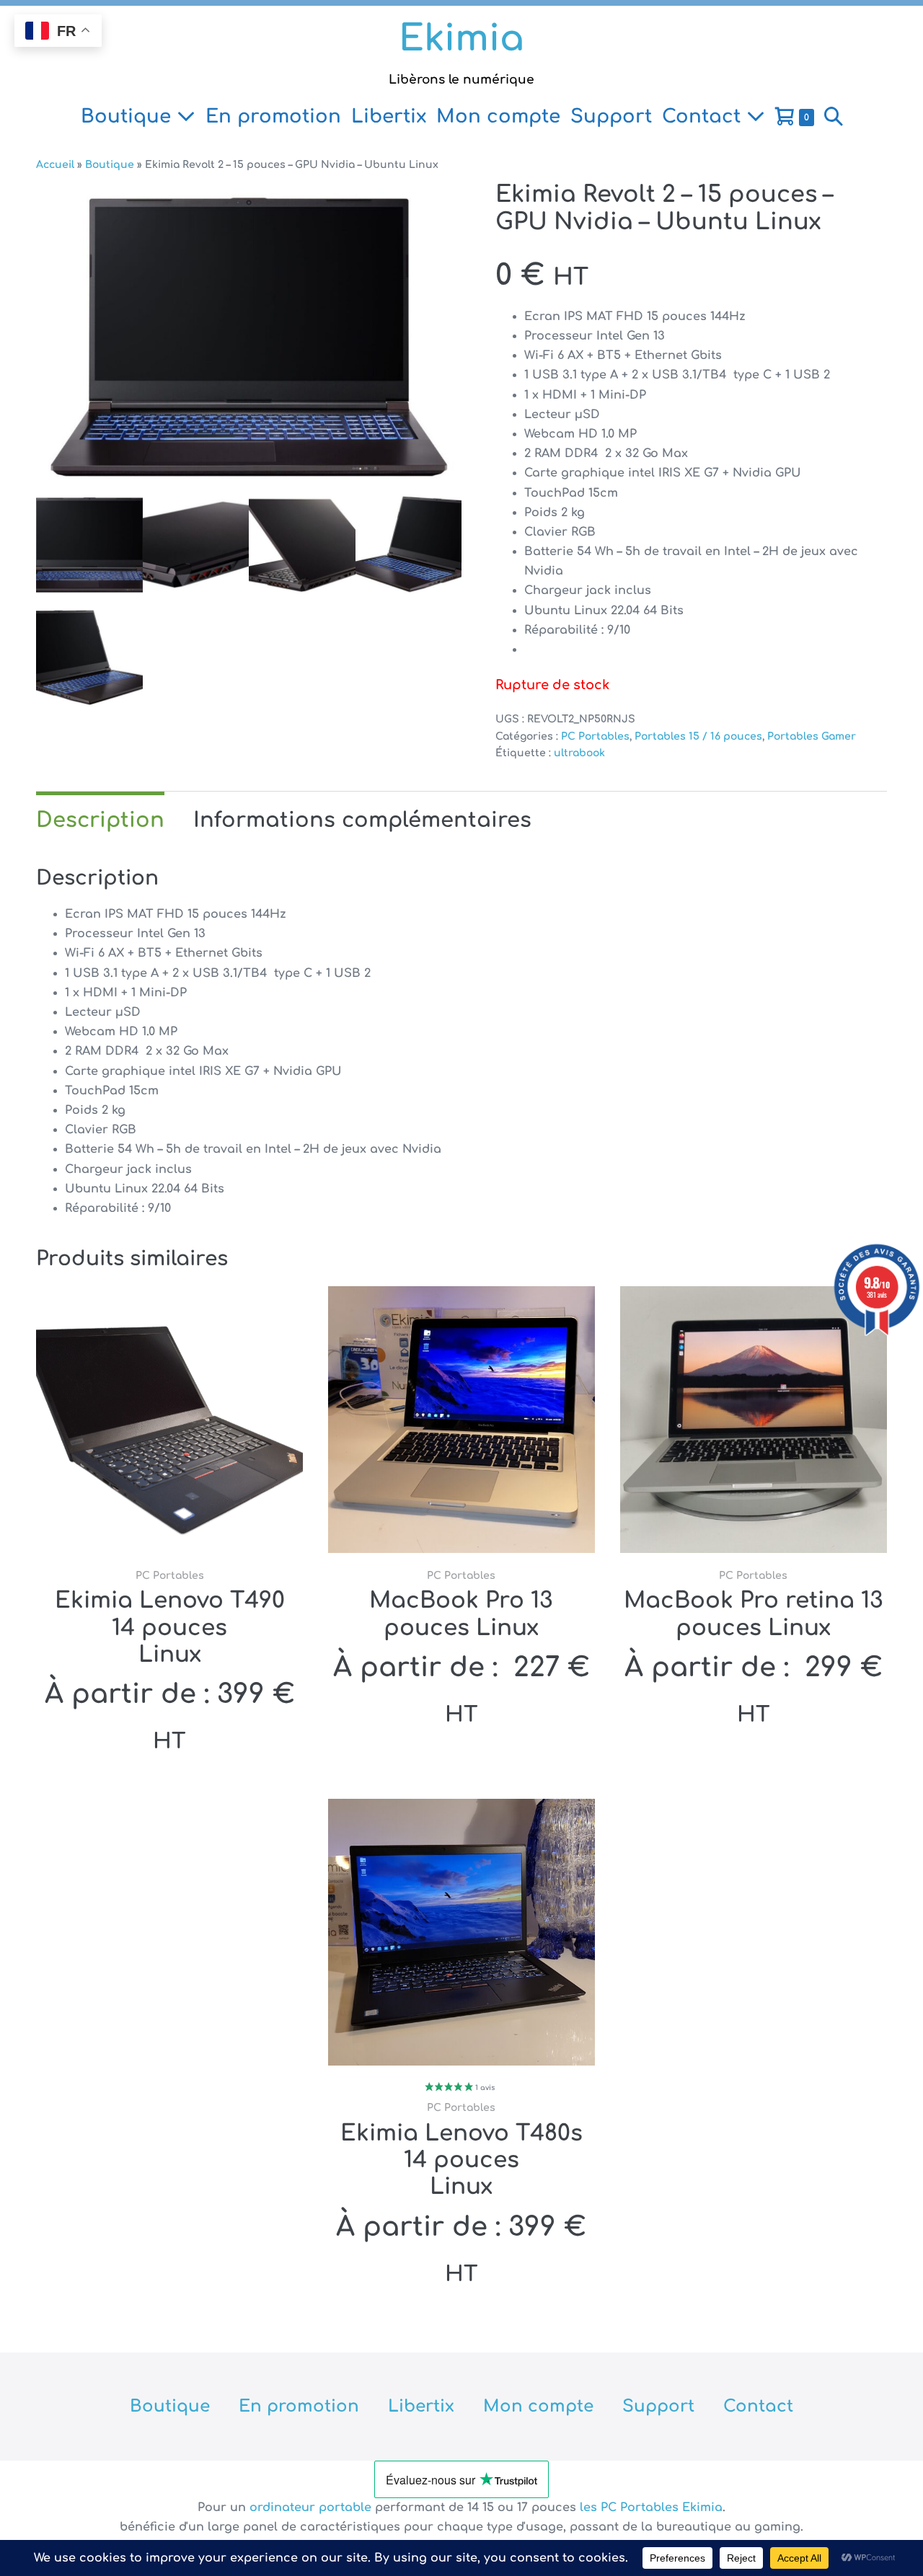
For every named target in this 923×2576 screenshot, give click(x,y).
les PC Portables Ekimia (651, 2508)
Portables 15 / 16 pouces (698, 736)
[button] (834, 117)
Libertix (389, 116)
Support (611, 116)
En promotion (273, 116)
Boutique (129, 116)
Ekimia (461, 39)
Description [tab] (100, 820)
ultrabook (579, 753)
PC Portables (595, 736)
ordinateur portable (312, 2508)
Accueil (55, 165)
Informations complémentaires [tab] (362, 820)
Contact (704, 116)
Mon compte (498, 116)
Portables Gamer (812, 736)
